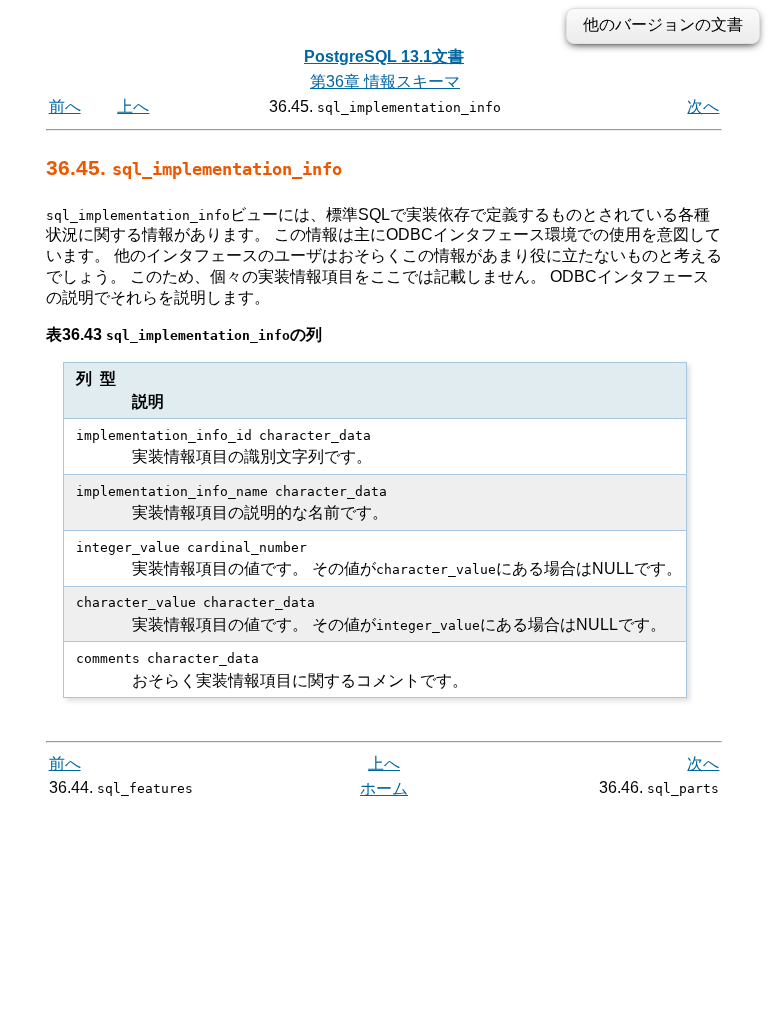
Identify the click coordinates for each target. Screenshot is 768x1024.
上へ (133, 106)
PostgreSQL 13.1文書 (384, 56)
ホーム (384, 788)
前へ (65, 106)
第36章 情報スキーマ (385, 81)
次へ (703, 106)
